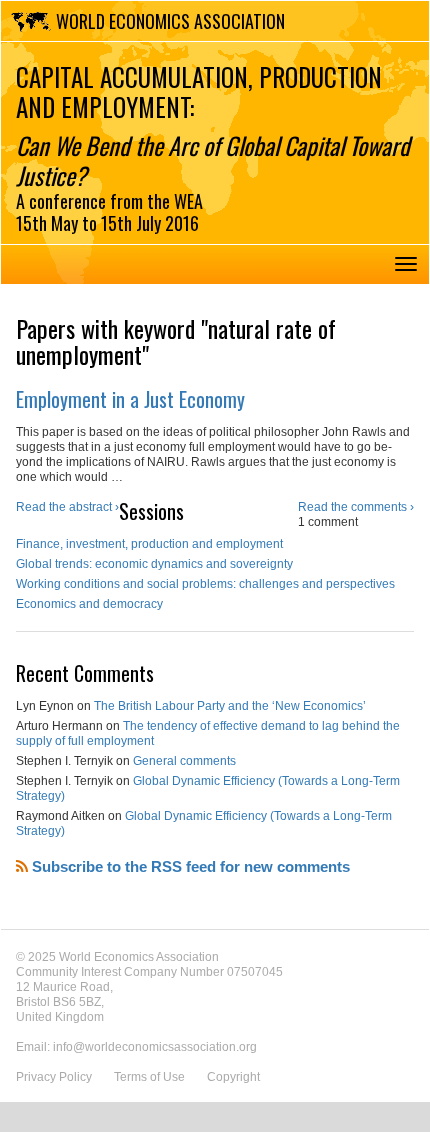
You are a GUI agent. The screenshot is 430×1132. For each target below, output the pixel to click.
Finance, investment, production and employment (149, 544)
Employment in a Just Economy (130, 399)
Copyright (233, 1077)
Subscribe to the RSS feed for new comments (189, 866)
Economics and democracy (89, 604)
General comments (184, 761)
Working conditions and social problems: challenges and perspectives (205, 584)
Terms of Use (149, 1077)
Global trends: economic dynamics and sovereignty (154, 564)
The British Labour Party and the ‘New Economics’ (230, 706)
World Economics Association (170, 21)
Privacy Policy (54, 1077)
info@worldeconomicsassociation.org (155, 1047)
